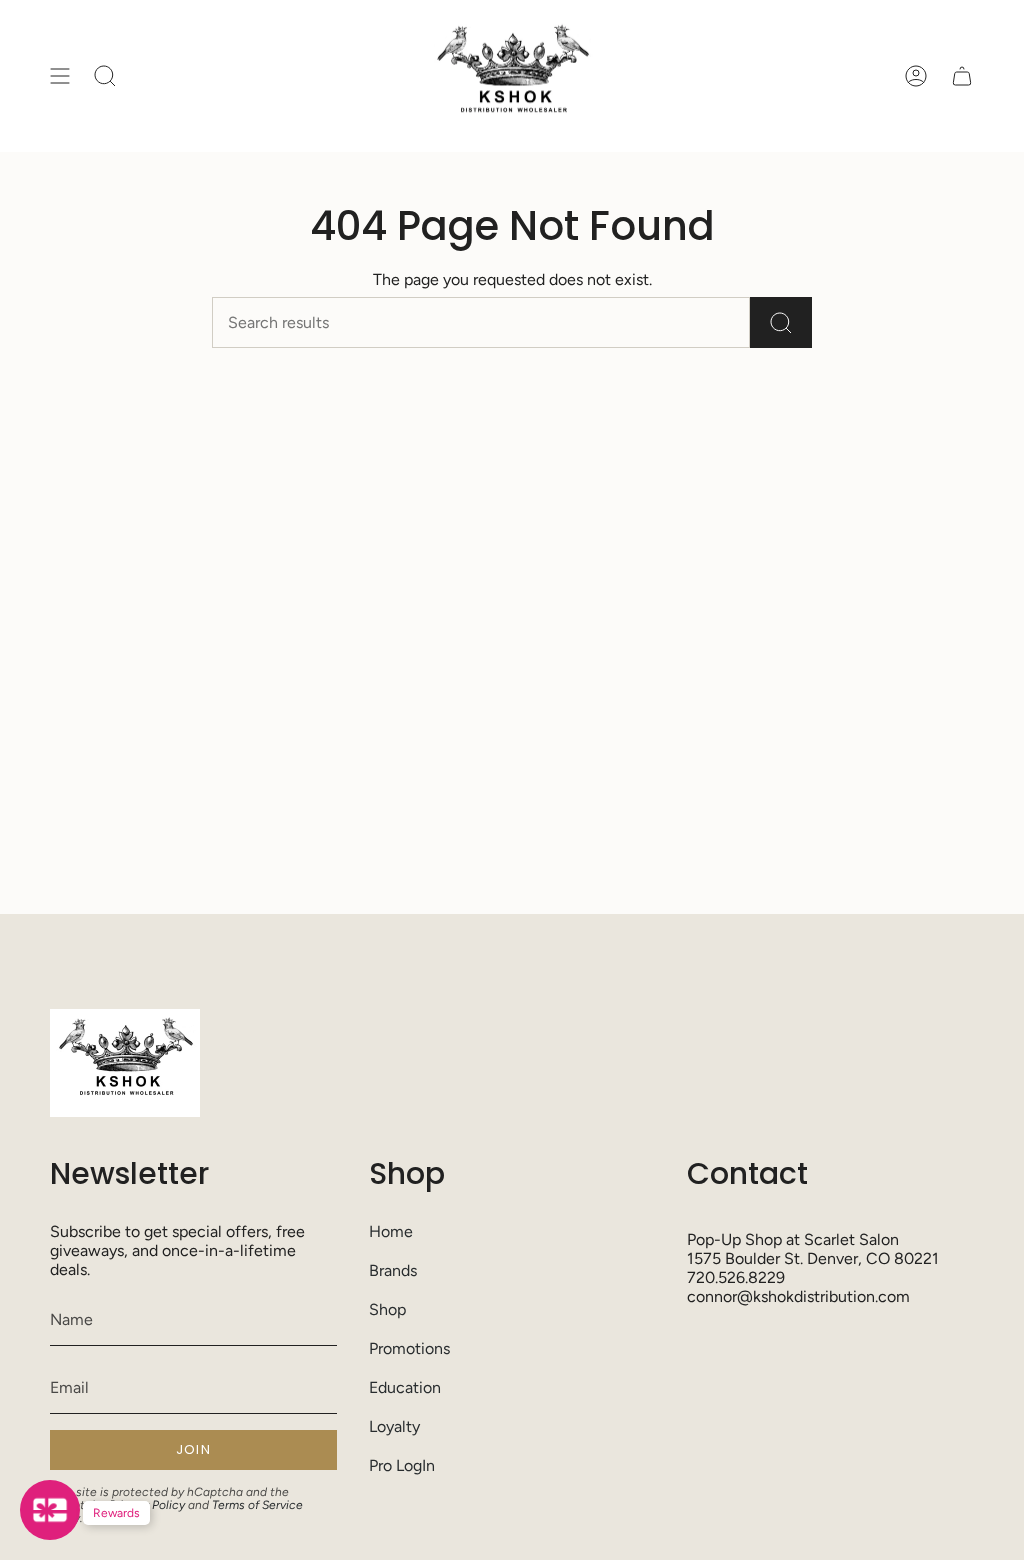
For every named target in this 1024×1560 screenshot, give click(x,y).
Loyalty (394, 1426)
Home (391, 1231)
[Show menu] (60, 76)
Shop (387, 1309)
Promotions (409, 1348)
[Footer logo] (125, 1063)
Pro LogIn (402, 1465)
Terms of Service (257, 1505)
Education (405, 1387)
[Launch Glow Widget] (50, 1510)
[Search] (781, 322)
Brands (393, 1270)
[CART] (962, 76)
